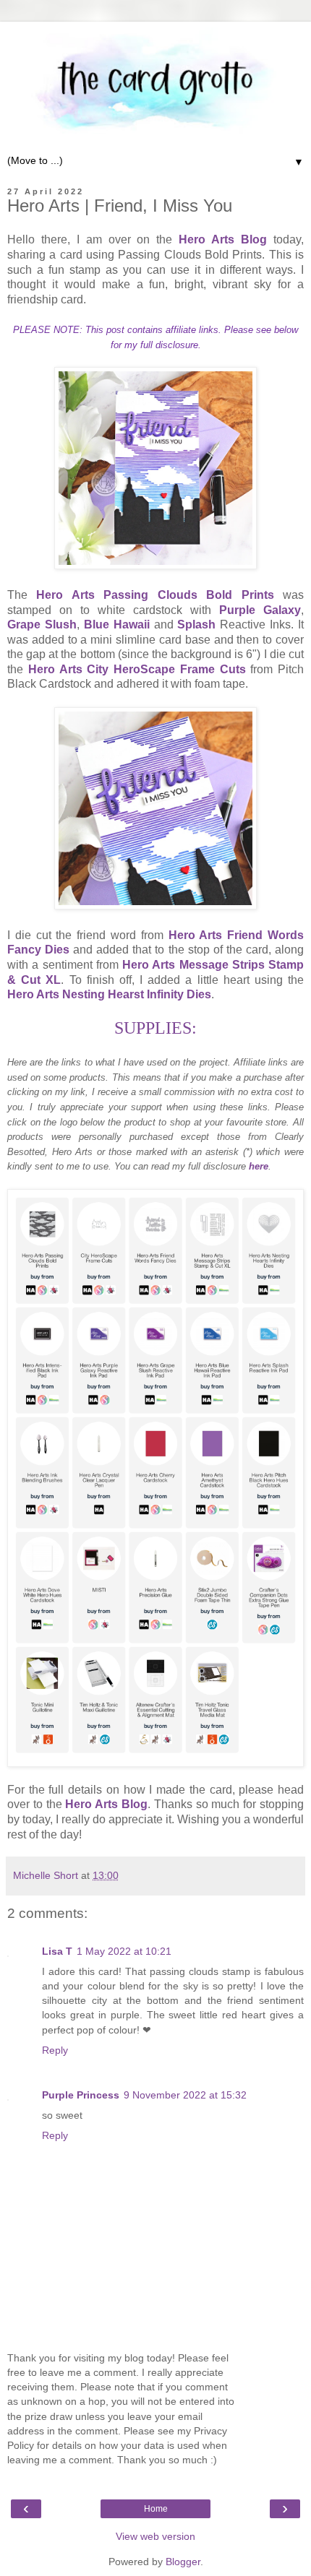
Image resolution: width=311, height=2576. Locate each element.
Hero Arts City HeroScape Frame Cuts (137, 669)
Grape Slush (42, 624)
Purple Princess (81, 2095)
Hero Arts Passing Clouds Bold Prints (155, 595)
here (259, 1166)
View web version (155, 2536)
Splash (196, 624)
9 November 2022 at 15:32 (185, 2095)
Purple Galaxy (260, 610)
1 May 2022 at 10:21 (124, 1951)
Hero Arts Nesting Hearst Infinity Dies (109, 994)
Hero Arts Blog (223, 239)
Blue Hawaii (117, 624)
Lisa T (57, 1951)
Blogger (183, 2562)
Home (156, 2509)
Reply (55, 2050)
